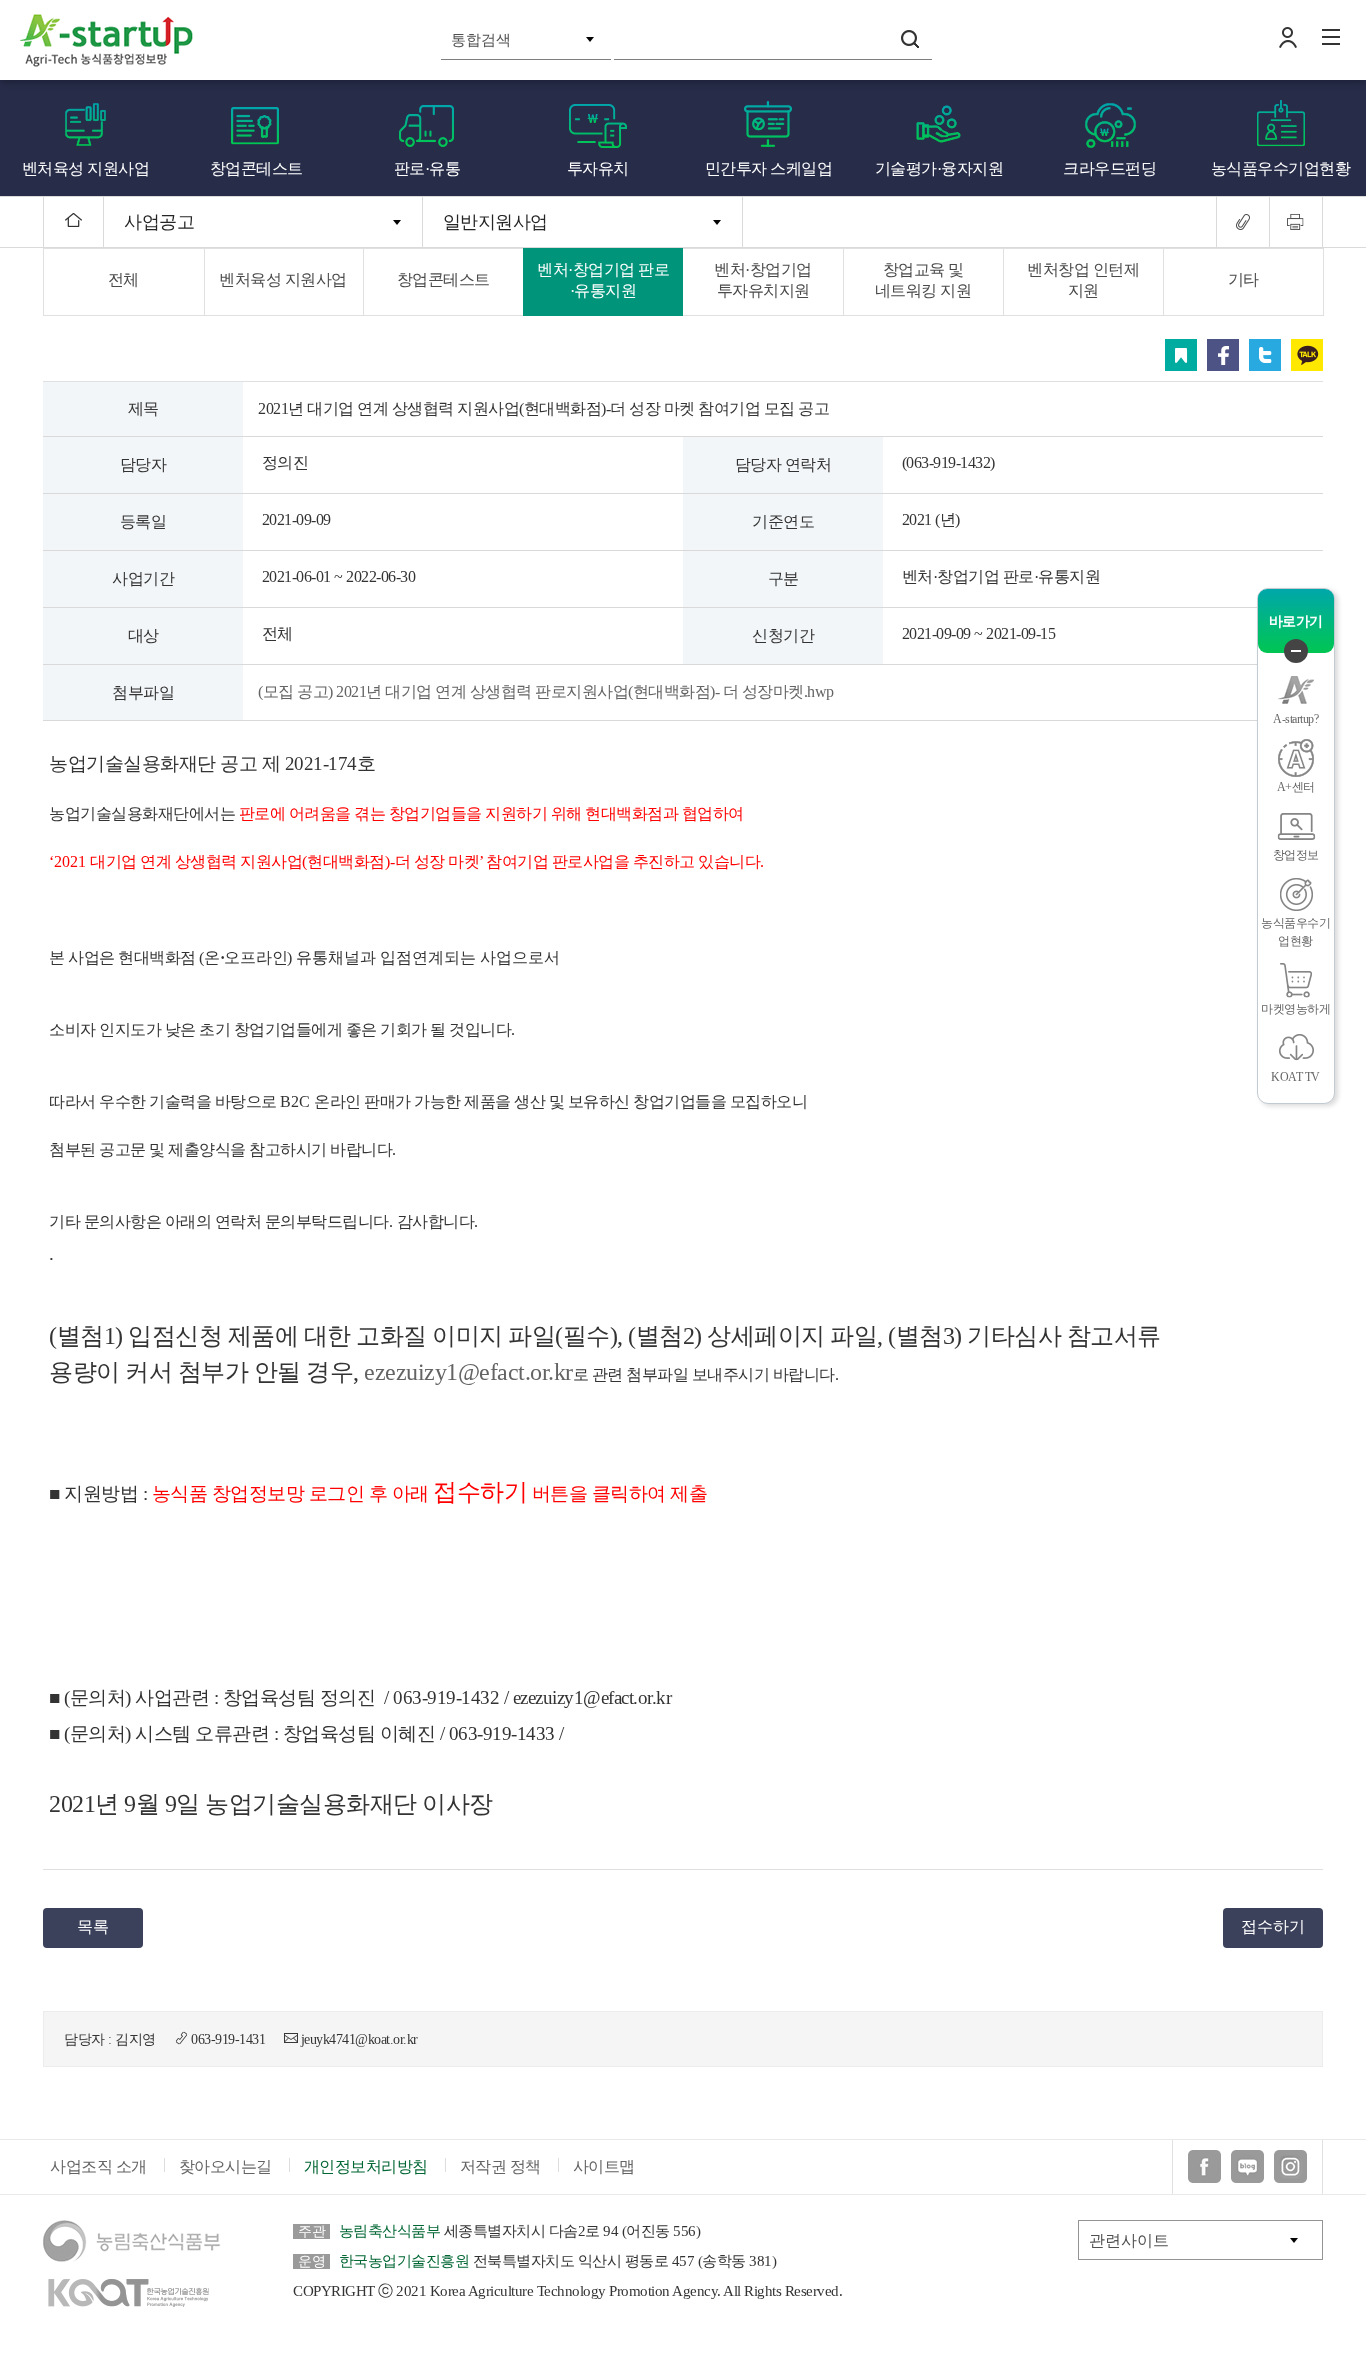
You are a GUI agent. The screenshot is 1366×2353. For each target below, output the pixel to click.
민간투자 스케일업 (769, 168)
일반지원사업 (495, 222)
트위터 (1265, 355)
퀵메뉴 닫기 (1296, 651)
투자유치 (598, 168)
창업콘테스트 (256, 168)
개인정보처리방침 (366, 2166)
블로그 (1247, 2166)
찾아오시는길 (225, 2166)
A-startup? (1295, 719)
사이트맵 (604, 2166)
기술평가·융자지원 (939, 168)
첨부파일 (143, 692)
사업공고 (159, 222)
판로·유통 (427, 168)
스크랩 (1181, 355)
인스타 (1290, 2166)
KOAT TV (1295, 1077)
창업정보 (1296, 855)
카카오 (1307, 355)
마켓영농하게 (1295, 1009)
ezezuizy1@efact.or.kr (468, 1372)
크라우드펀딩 (1109, 168)
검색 (910, 39)
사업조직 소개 (98, 2166)
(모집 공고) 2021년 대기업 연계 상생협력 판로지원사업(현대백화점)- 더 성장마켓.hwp (546, 691)
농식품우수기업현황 (1281, 168)
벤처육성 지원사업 (86, 168)
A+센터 (1296, 787)
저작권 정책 (500, 2166)
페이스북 (1223, 355)
